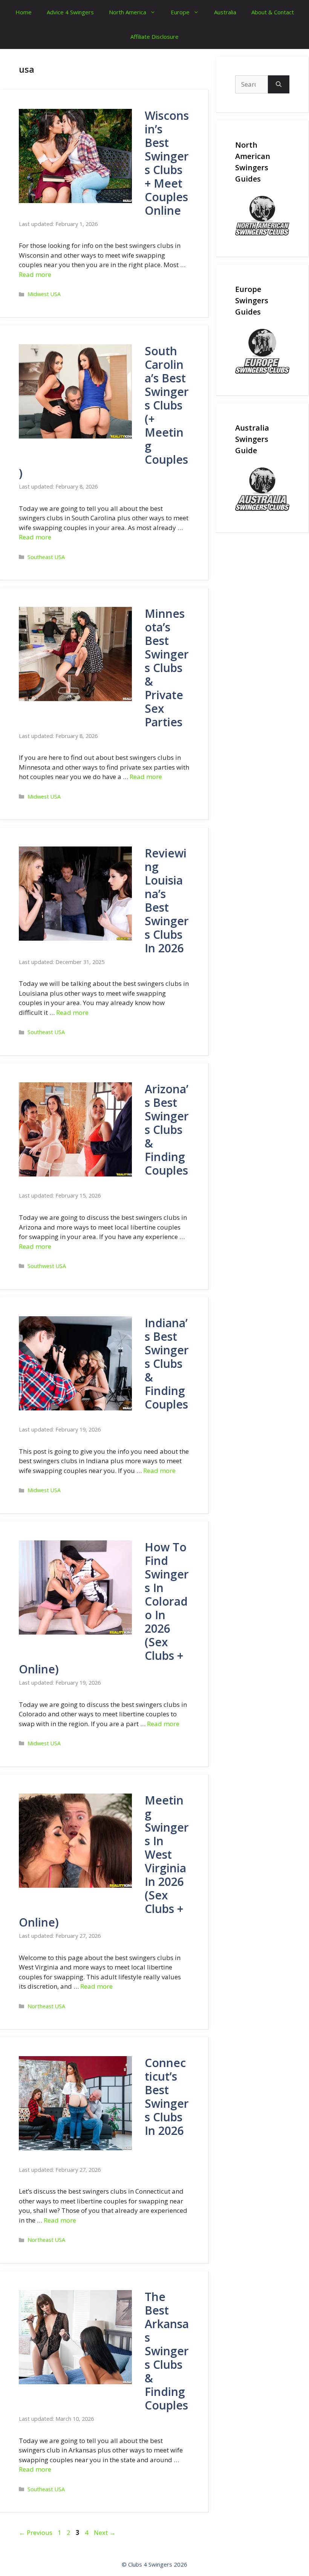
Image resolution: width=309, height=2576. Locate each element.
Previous (36, 2532)
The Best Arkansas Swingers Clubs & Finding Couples (167, 2351)
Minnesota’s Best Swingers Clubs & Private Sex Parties (167, 668)
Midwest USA (44, 294)
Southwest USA (47, 1266)
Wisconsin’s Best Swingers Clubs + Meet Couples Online (167, 163)
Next (105, 2532)
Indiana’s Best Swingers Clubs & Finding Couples (167, 1364)
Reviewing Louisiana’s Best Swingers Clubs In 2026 (167, 901)
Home (24, 12)
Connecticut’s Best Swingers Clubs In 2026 (167, 2097)
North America (128, 12)
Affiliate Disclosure (154, 37)
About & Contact (273, 12)
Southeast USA (46, 557)
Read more (35, 274)
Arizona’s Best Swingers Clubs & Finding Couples (167, 1130)
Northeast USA (46, 2006)
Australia (225, 12)
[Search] (279, 84)
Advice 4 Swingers (70, 12)
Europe (180, 12)
